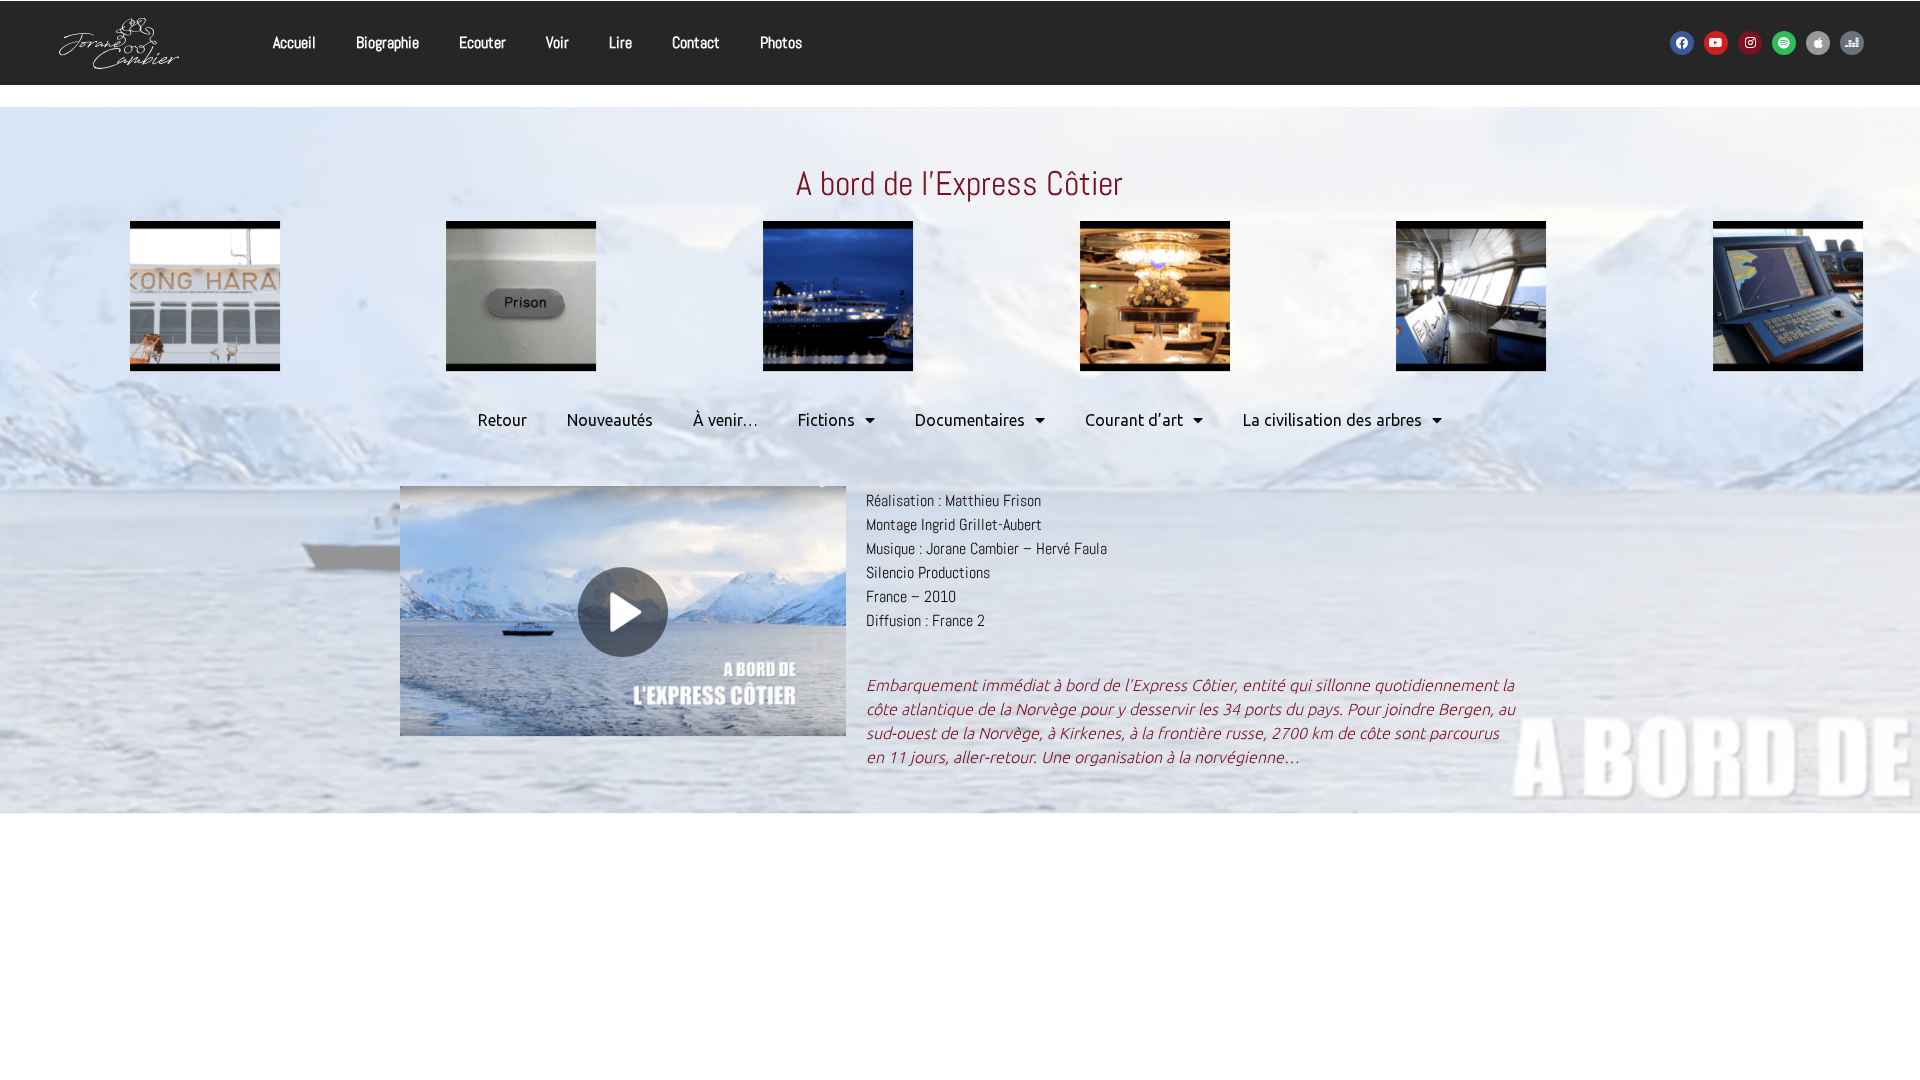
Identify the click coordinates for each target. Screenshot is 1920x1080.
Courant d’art (1134, 420)
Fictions (826, 420)
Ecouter (482, 42)
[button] (32, 299)
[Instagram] (1750, 43)
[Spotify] (1784, 43)
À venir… (725, 420)
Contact (696, 42)
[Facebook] (1682, 43)
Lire (620, 42)
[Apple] (1818, 43)
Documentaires (970, 420)
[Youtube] (1716, 43)
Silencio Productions (928, 572)
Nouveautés (610, 420)
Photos (781, 42)
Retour (502, 420)
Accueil (294, 42)
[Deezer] (1852, 43)
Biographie (387, 42)
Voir (557, 42)
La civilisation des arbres (1332, 420)
